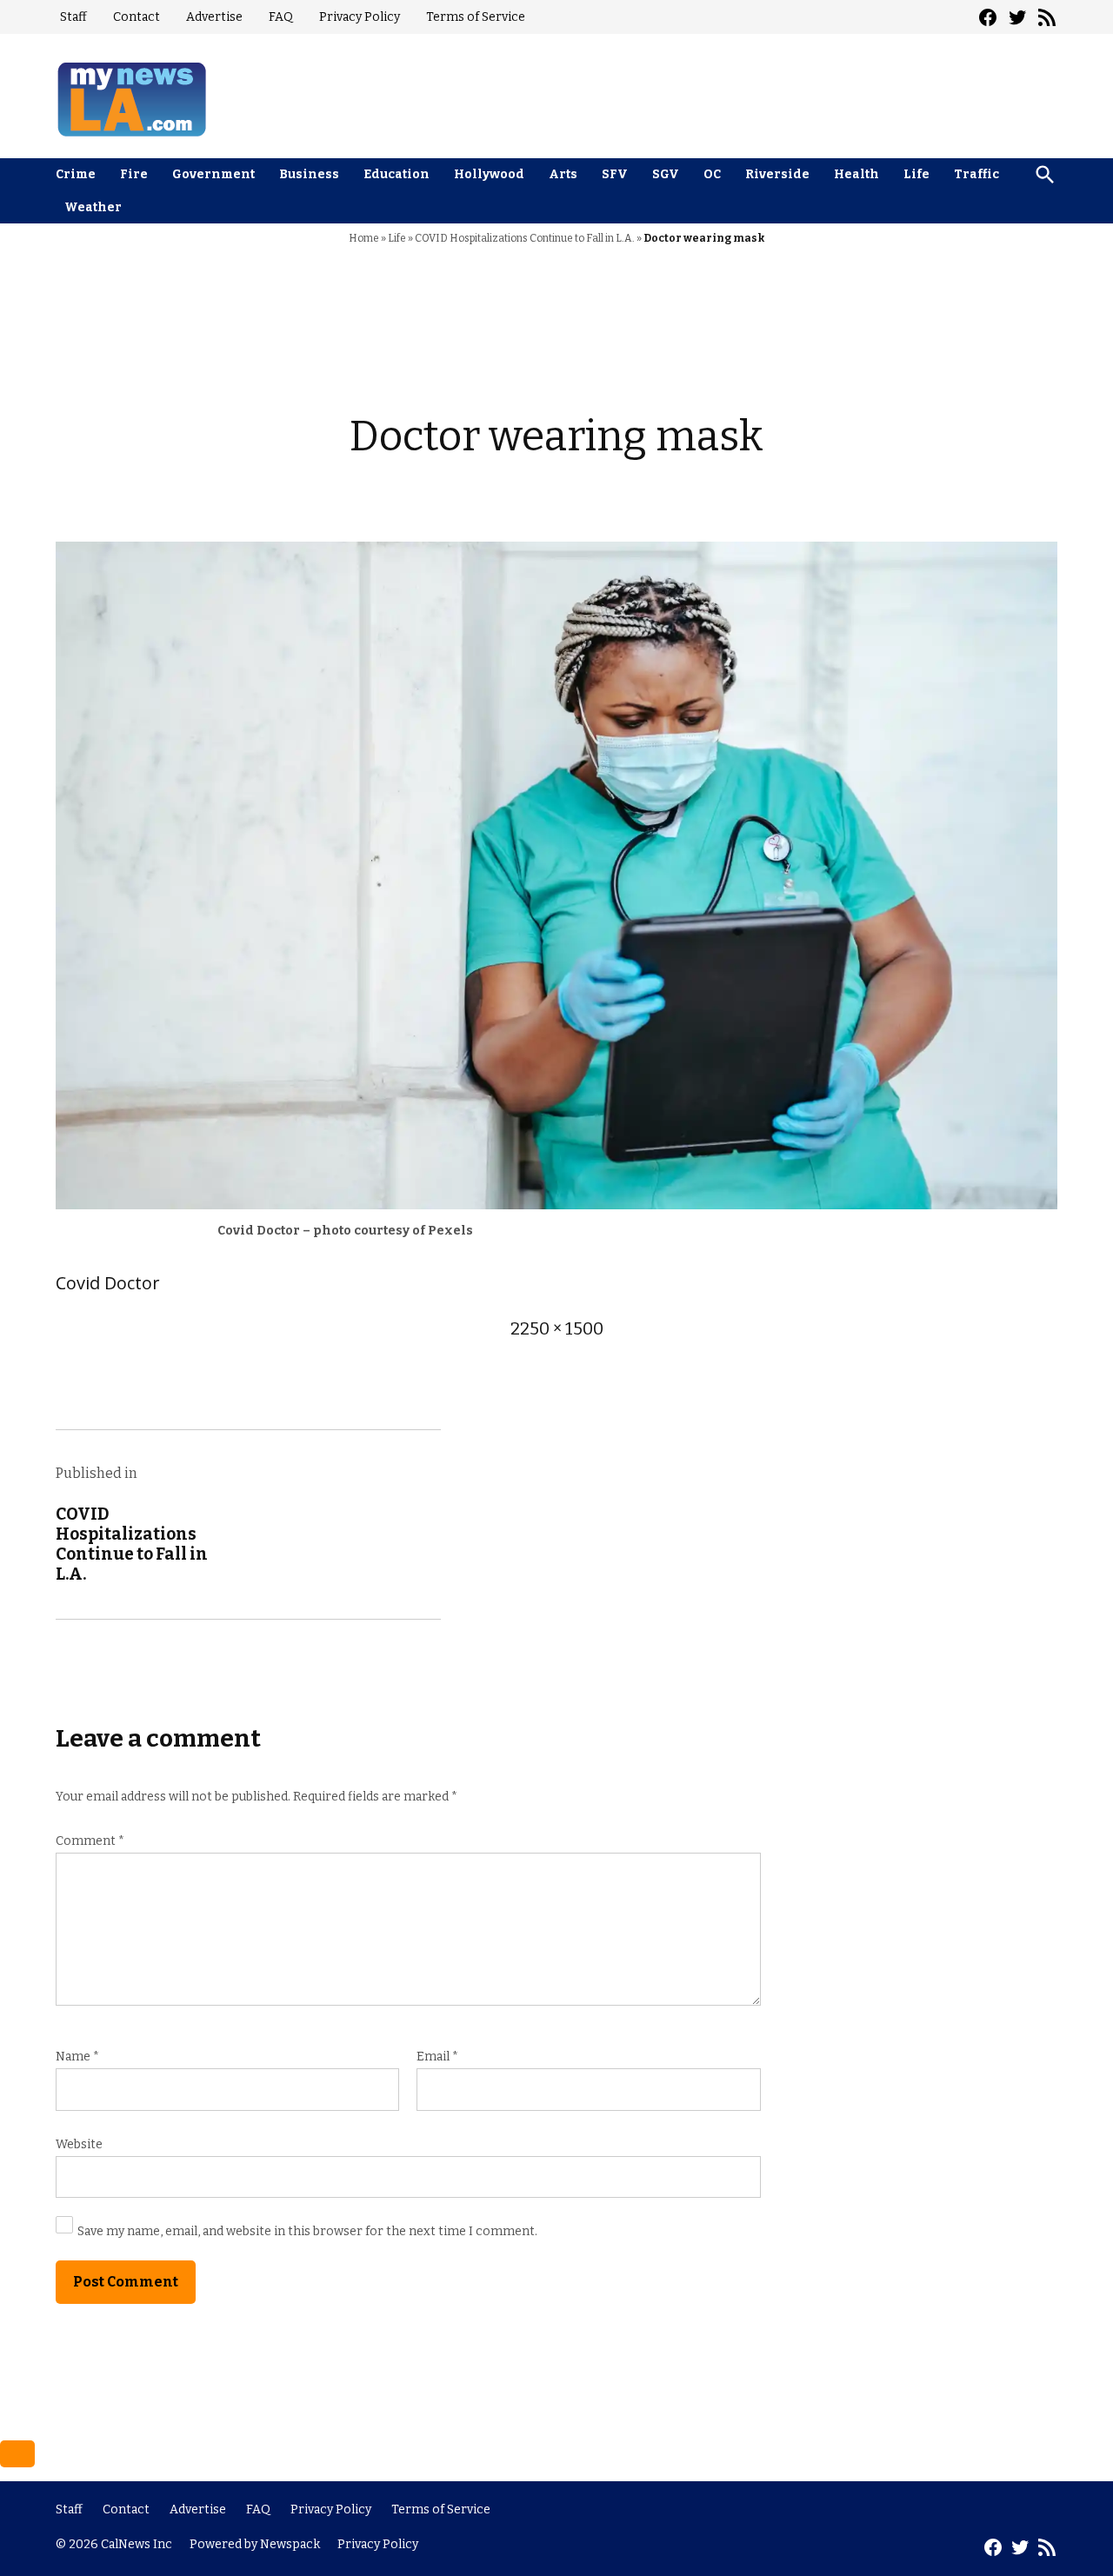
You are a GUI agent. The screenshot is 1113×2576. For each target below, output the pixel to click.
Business (309, 174)
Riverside (777, 174)
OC (712, 174)
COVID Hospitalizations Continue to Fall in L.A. (525, 238)
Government (213, 174)
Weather (93, 207)
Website (79, 2144)
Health (856, 174)
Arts (563, 174)
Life (916, 174)
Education (397, 174)
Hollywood (489, 174)
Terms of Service (476, 17)
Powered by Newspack (255, 2544)
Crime (76, 174)
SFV (615, 174)
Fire (134, 174)
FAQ (281, 17)
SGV (666, 174)
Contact (137, 17)
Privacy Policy (360, 17)
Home (364, 238)
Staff (73, 17)
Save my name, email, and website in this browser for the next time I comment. (307, 2231)
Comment (90, 1841)
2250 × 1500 (557, 1328)
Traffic (976, 174)
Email (437, 2057)
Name (77, 2057)
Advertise (214, 17)
